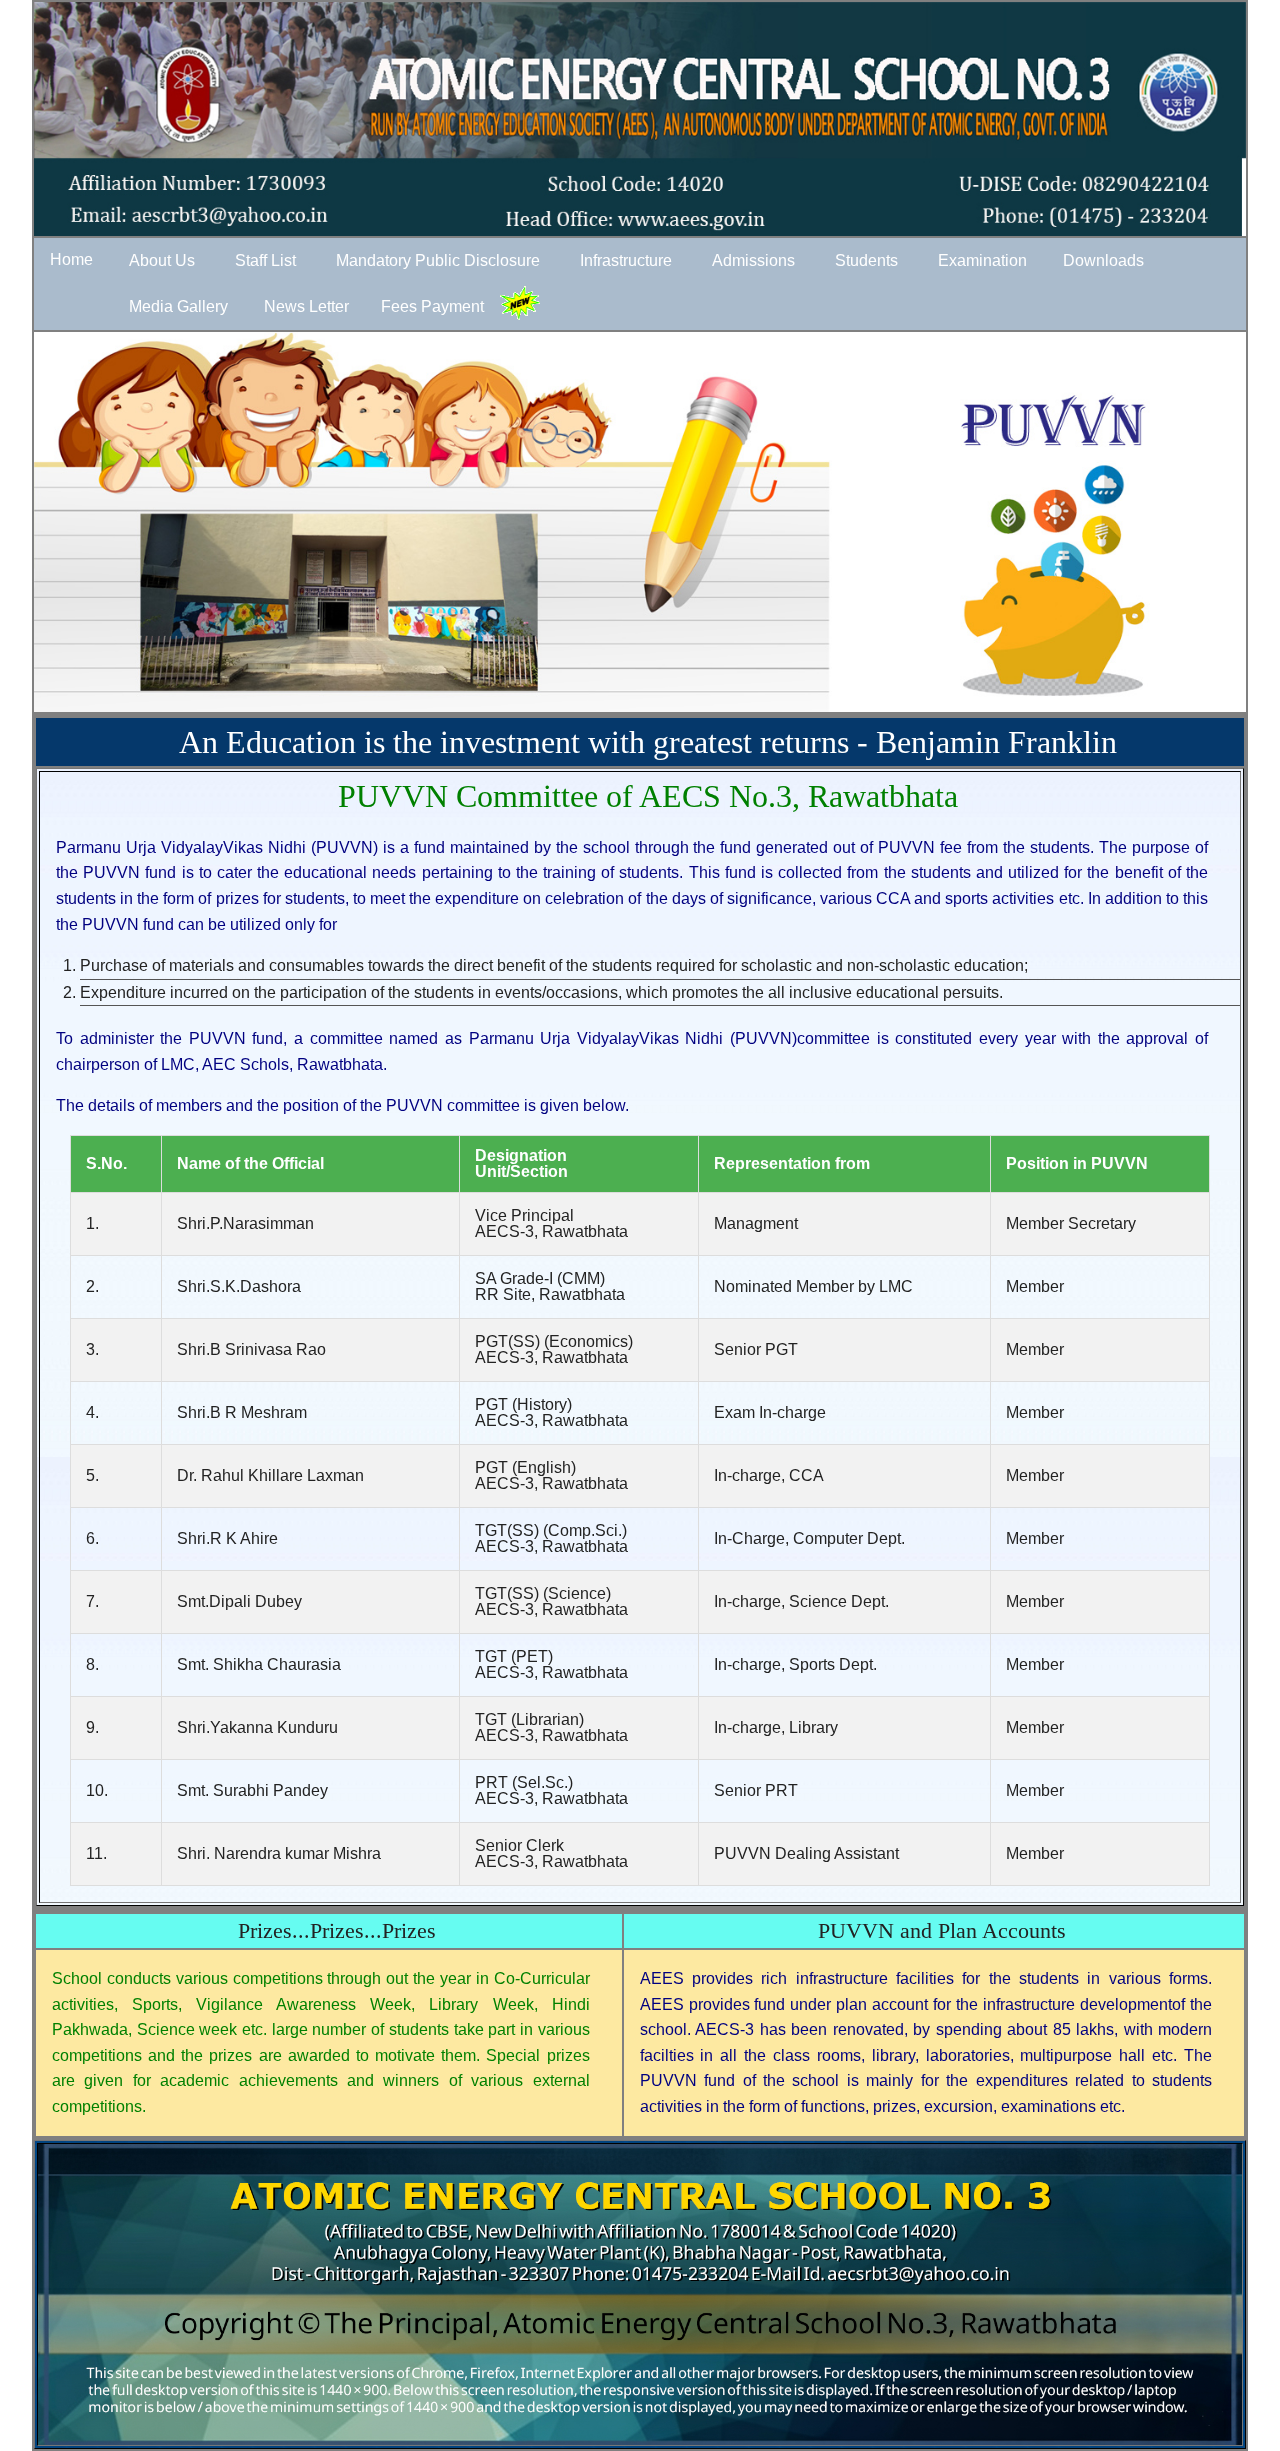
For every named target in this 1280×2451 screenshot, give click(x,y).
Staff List (265, 260)
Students (866, 260)
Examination (982, 260)
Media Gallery (178, 306)
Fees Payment (432, 306)
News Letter (306, 306)
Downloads (1103, 260)
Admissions (753, 260)
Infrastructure (626, 260)
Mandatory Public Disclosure (438, 260)
